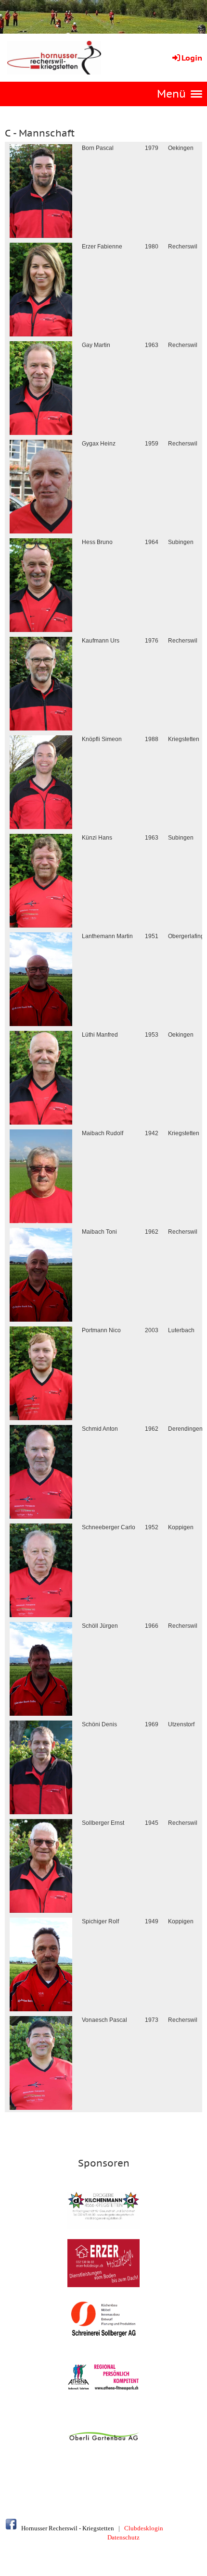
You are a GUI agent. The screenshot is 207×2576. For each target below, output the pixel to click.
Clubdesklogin (144, 2528)
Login (192, 58)
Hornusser (34, 2528)
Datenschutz (123, 2537)
